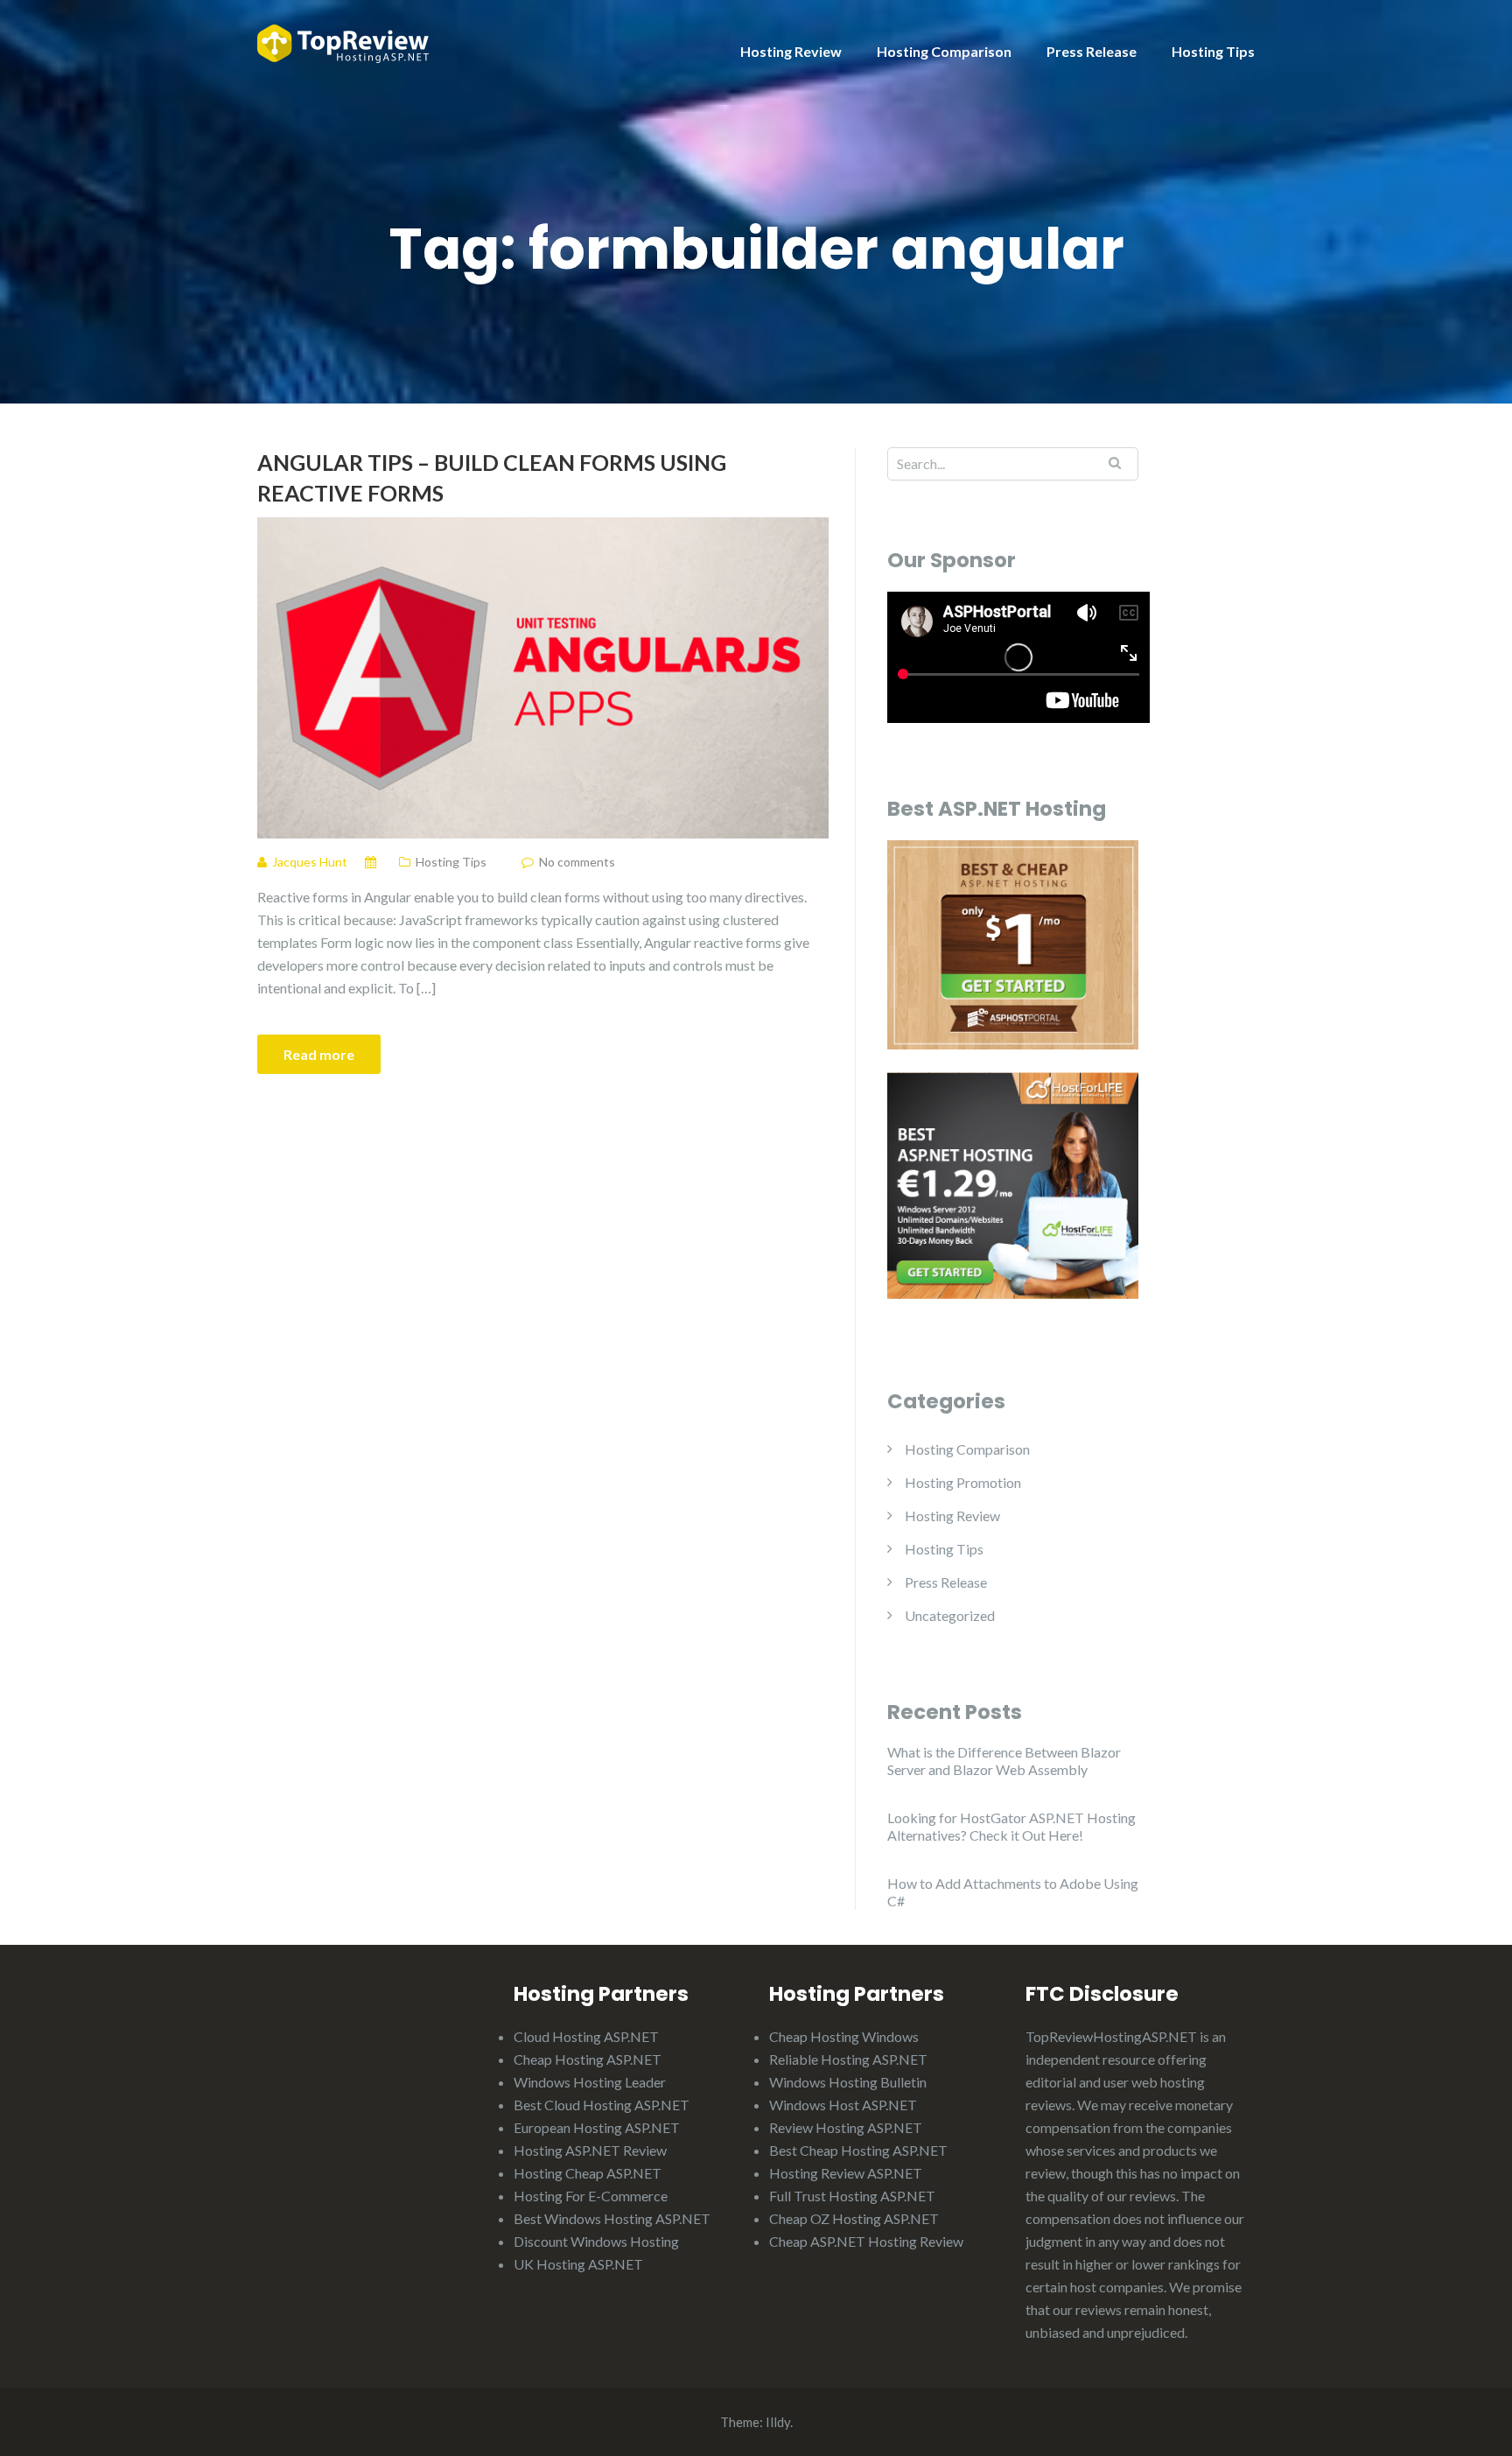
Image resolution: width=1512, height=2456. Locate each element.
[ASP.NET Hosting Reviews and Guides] (343, 42)
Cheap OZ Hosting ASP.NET (854, 2218)
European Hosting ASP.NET (597, 2127)
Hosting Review (791, 51)
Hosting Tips (1213, 51)
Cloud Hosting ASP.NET (586, 2036)
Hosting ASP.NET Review (590, 2150)
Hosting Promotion (963, 1482)
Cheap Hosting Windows (844, 2036)
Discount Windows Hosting (596, 2241)
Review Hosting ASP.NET (846, 2127)
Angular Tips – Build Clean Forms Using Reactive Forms (492, 477)
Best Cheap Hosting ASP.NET (858, 2150)
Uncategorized (950, 1615)
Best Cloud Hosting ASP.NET (602, 2105)
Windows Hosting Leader (590, 2082)
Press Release (1092, 51)
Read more (319, 1054)
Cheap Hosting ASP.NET (588, 2059)
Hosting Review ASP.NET (846, 2173)
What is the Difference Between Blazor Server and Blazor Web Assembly (1004, 1761)
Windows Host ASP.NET (843, 2105)
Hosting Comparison (944, 51)
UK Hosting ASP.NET (578, 2264)
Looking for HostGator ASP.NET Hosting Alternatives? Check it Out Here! (1011, 1826)
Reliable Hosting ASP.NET (848, 2059)
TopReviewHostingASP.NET (1111, 2036)
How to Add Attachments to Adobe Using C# (1013, 1892)
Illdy (778, 2422)
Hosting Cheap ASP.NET (588, 2173)
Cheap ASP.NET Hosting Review (866, 2241)
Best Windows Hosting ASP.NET (612, 2218)
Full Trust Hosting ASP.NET (852, 2196)
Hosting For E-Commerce (591, 2196)
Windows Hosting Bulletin (848, 2082)
